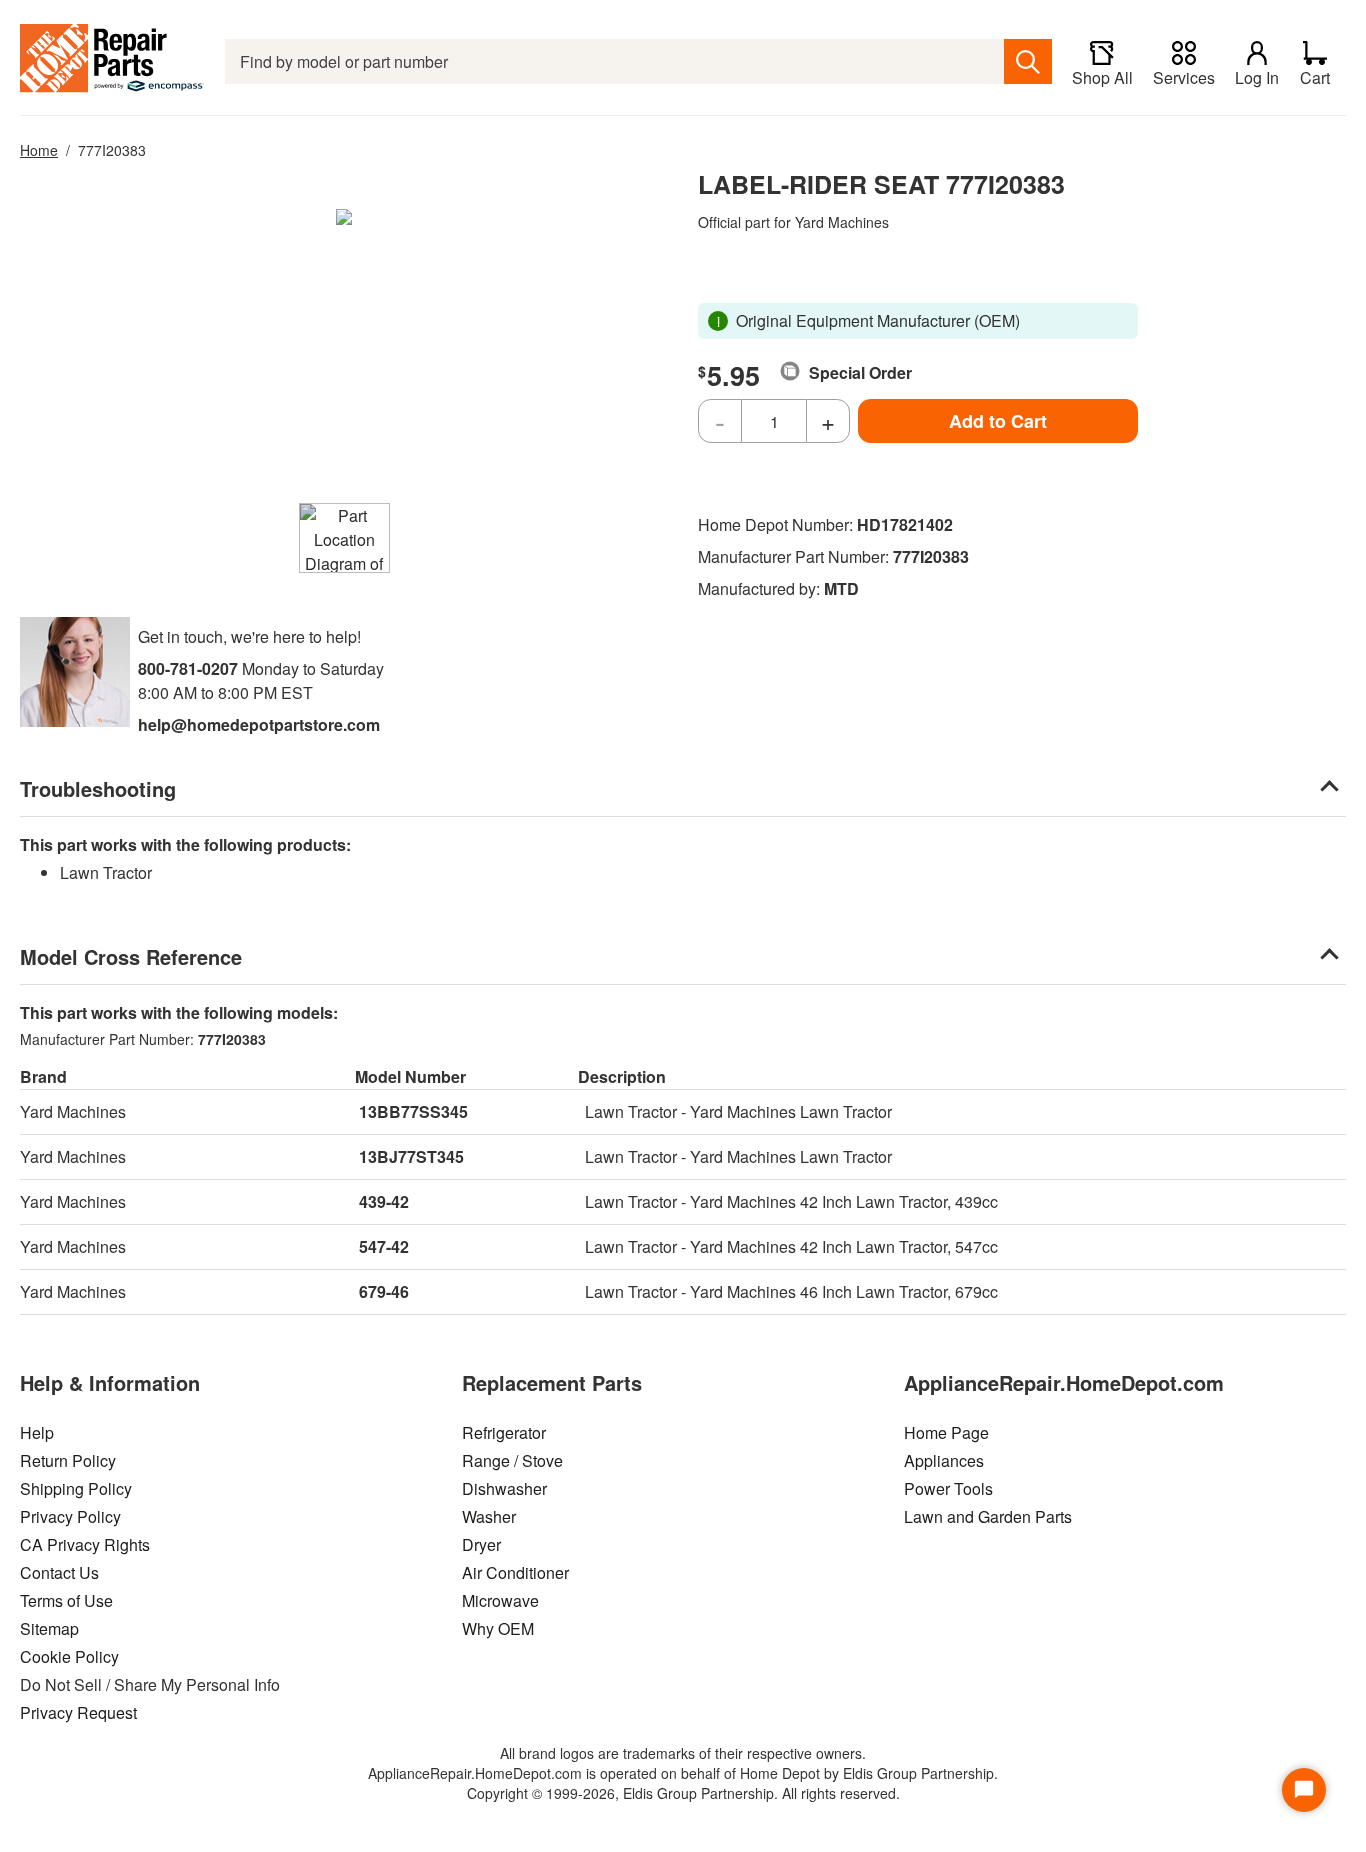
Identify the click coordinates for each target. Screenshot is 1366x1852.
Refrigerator (504, 1432)
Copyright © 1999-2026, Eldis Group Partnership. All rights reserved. (683, 1793)
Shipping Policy (76, 1488)
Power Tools (948, 1488)
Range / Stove (512, 1460)
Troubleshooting (98, 788)
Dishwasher (504, 1488)
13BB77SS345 (413, 1111)
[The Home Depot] (112, 61)
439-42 (384, 1201)
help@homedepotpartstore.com (259, 724)
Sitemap (49, 1628)
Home (39, 150)
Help (37, 1432)
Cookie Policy (69, 1656)
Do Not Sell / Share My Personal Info (150, 1684)
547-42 (384, 1246)
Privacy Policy (70, 1516)
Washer (489, 1516)
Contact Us (59, 1572)
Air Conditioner (515, 1572)
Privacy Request (78, 1712)
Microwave (500, 1600)
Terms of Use (66, 1600)
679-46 (384, 1291)
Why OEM (498, 1628)
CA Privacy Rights (85, 1544)
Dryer (481, 1544)
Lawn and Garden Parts (988, 1516)
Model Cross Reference (131, 956)
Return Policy (68, 1460)
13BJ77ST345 (411, 1156)
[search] (1028, 61)
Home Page (946, 1432)
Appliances (944, 1460)
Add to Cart (998, 421)
